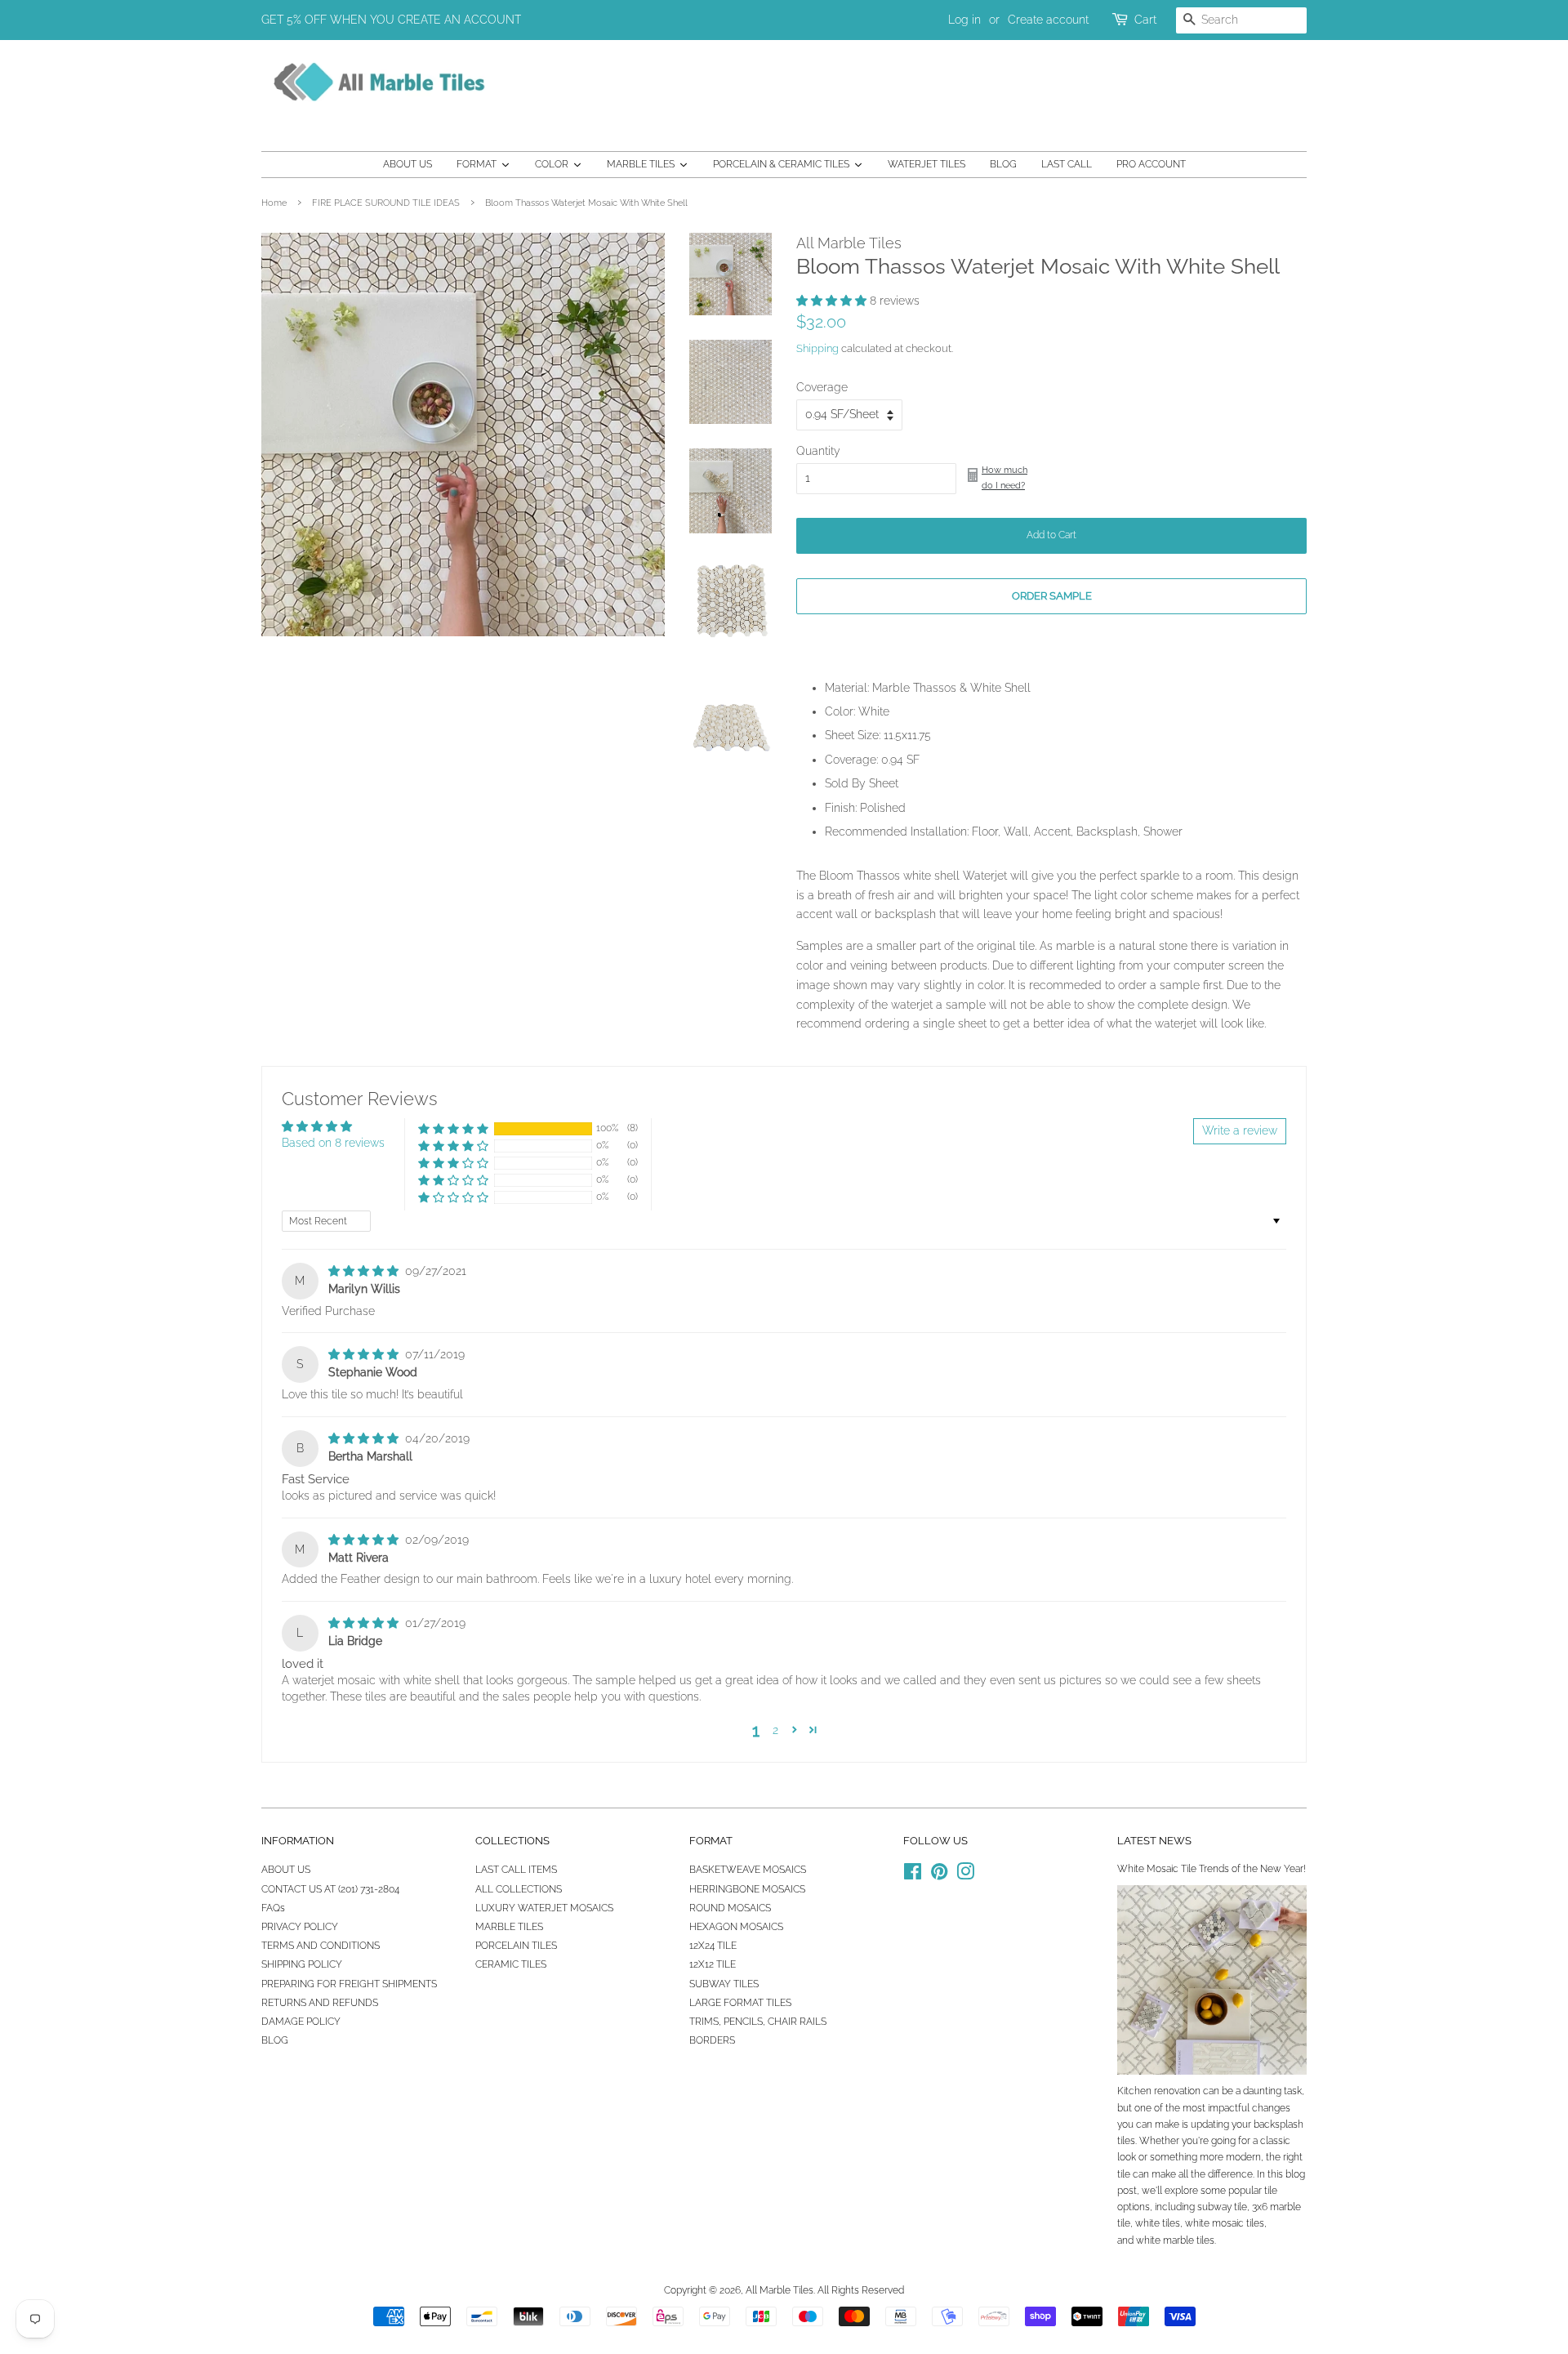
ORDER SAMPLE (1052, 596)
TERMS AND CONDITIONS (321, 1946)
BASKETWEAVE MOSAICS (748, 1870)
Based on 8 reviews (333, 1143)
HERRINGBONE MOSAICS (747, 1889)
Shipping (817, 348)
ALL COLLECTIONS (519, 1889)
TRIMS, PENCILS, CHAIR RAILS (758, 2022)
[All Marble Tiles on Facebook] (913, 1875)
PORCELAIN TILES (516, 1946)
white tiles (1158, 2223)
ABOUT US (286, 1870)
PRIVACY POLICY (300, 1927)
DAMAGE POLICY (301, 2022)
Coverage (822, 387)
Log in (964, 20)
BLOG (275, 2040)
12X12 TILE (713, 1964)
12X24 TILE (713, 1946)
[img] (365, 1271)
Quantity (818, 451)
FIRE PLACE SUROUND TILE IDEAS (386, 203)
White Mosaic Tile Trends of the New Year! (1212, 1869)
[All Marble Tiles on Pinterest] (939, 1875)
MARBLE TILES (509, 1927)
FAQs (273, 1908)
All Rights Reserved (861, 2290)
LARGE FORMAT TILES (740, 2003)
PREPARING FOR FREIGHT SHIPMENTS (349, 1984)
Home (274, 203)
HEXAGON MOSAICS (736, 1927)
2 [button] (775, 1730)
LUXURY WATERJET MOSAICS (544, 1908)
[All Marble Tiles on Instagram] (965, 1875)
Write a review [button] (1240, 1130)
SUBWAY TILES (724, 1984)
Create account (1048, 20)
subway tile (1222, 2207)
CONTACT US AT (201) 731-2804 (330, 1889)
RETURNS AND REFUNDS (320, 2003)
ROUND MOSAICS (730, 1908)
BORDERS (712, 2040)
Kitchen (1134, 2091)
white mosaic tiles (1225, 2223)
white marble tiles (1175, 2240)
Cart (1145, 20)
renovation (1177, 2091)
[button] (833, 301)
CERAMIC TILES (511, 1964)
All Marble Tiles (780, 2290)
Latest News (1154, 1841)
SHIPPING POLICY (302, 1964)
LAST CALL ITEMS (516, 1870)
